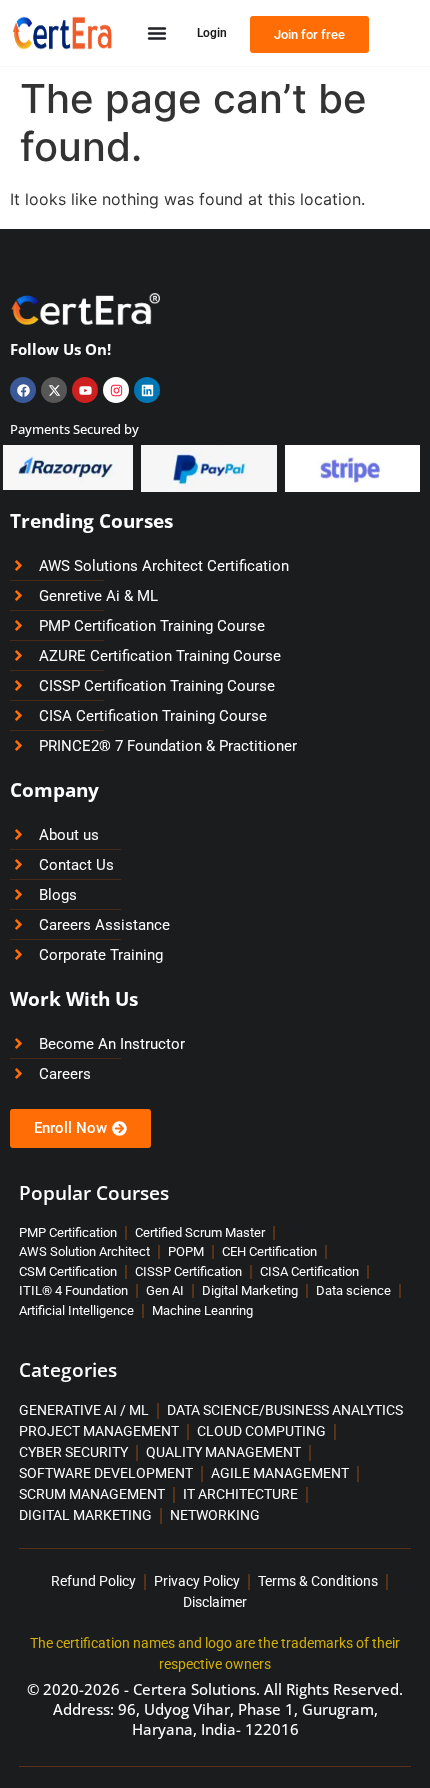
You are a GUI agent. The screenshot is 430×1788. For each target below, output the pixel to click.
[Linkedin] (147, 390)
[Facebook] (23, 390)
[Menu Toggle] (157, 33)
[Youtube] (85, 390)
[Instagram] (116, 390)
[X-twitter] (54, 390)
